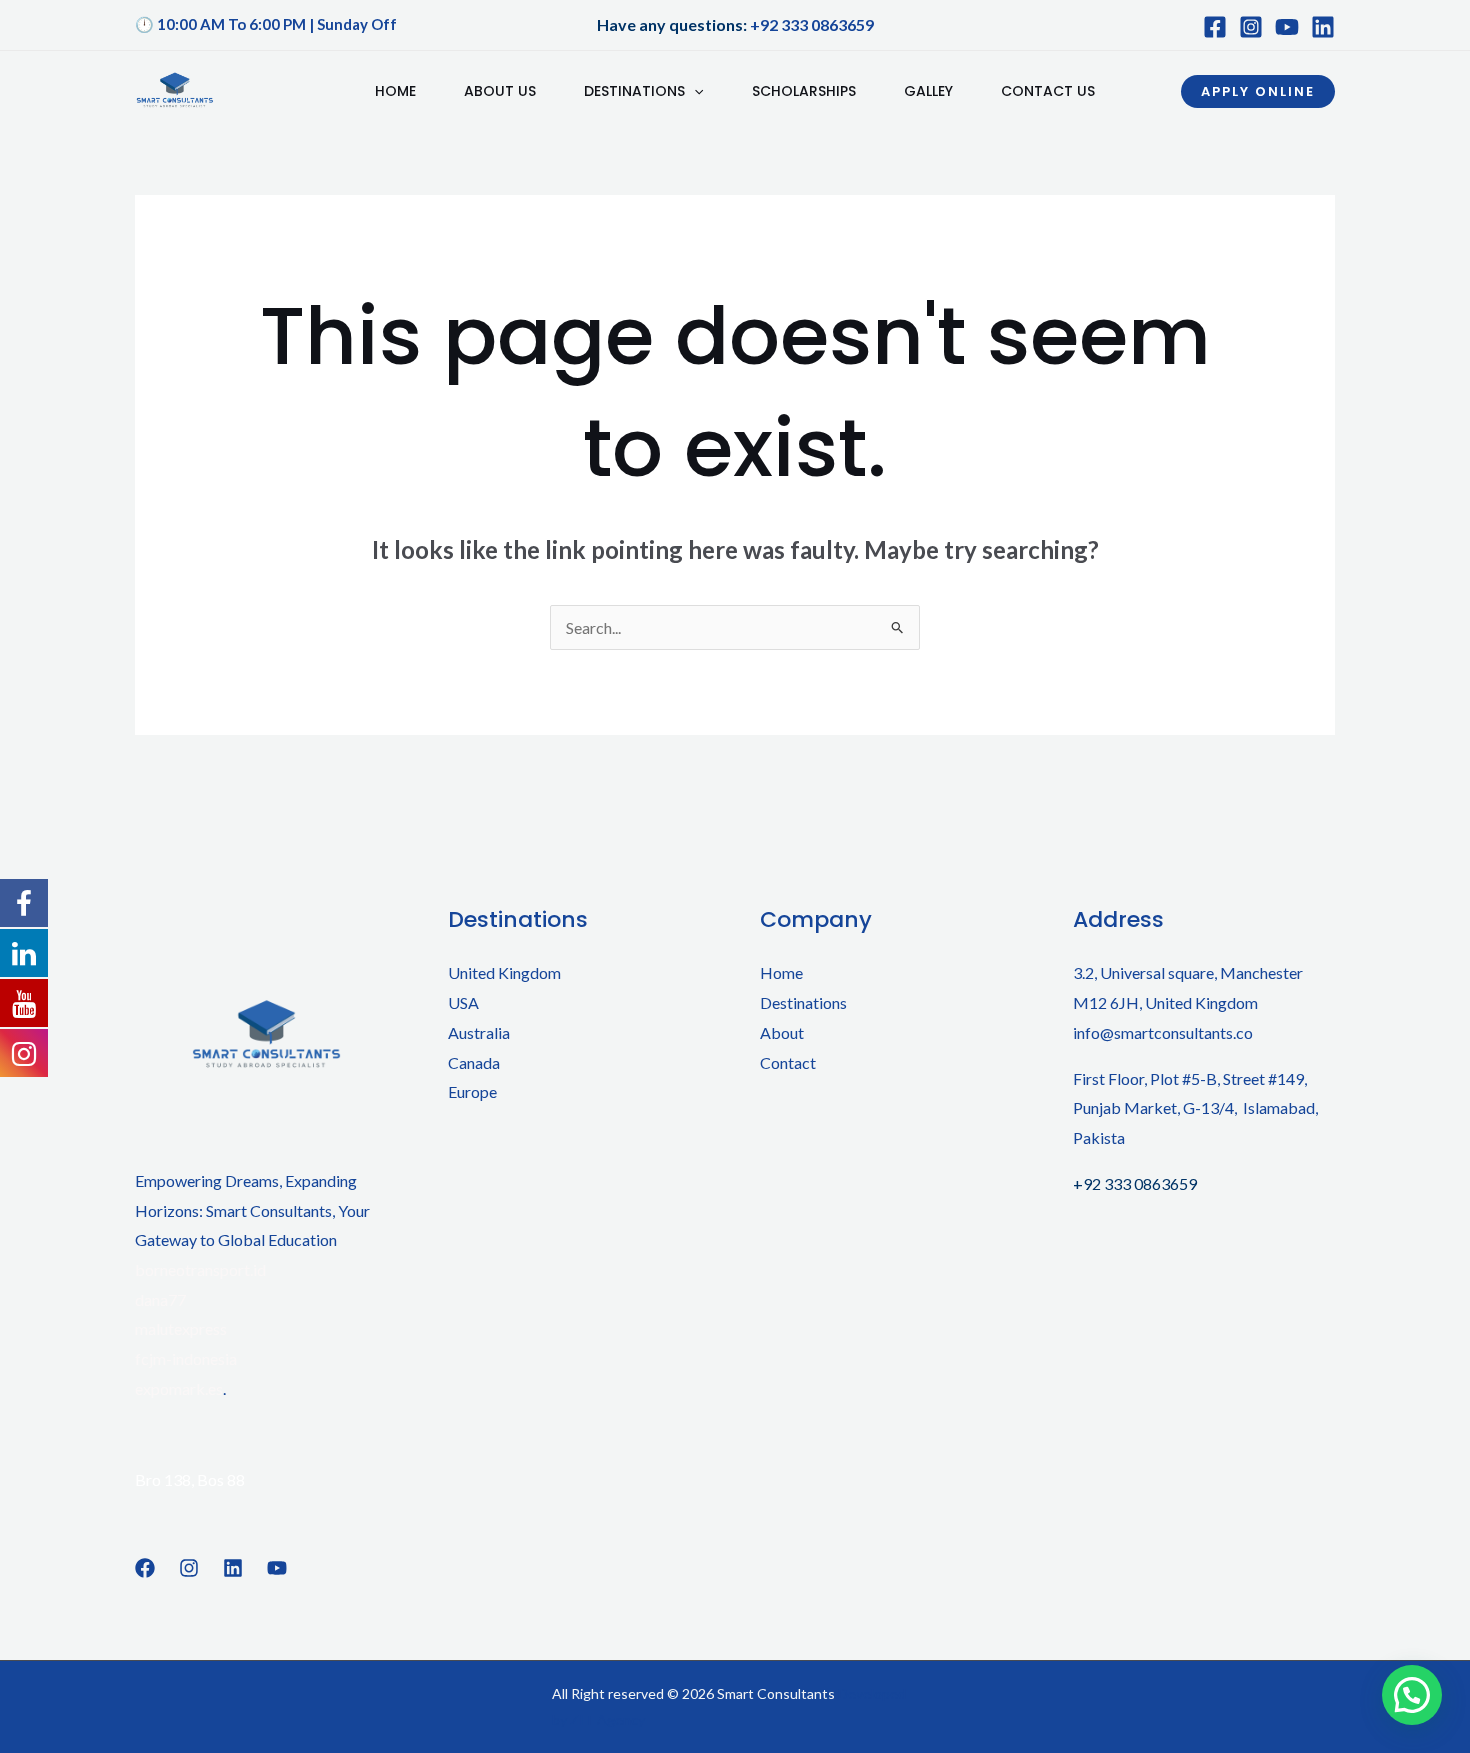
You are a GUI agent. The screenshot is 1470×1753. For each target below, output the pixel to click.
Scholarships (804, 91)
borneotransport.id (200, 1269)
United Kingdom (504, 972)
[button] (1258, 91)
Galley (928, 91)
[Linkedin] (233, 1568)
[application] (694, 91)
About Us (500, 91)
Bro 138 (163, 1479)
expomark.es (179, 1388)
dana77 (160, 1299)
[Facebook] (1215, 27)
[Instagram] (1251, 27)
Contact (788, 1062)
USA (463, 1002)
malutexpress (181, 1328)
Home (395, 91)
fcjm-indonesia (186, 1358)
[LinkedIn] (1323, 27)
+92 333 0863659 (812, 24)
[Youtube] (1287, 27)
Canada (474, 1062)
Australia (479, 1032)
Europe (472, 1091)
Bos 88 (221, 1479)
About (782, 1032)
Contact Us (1048, 91)
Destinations (634, 91)
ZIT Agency (607, 1719)
